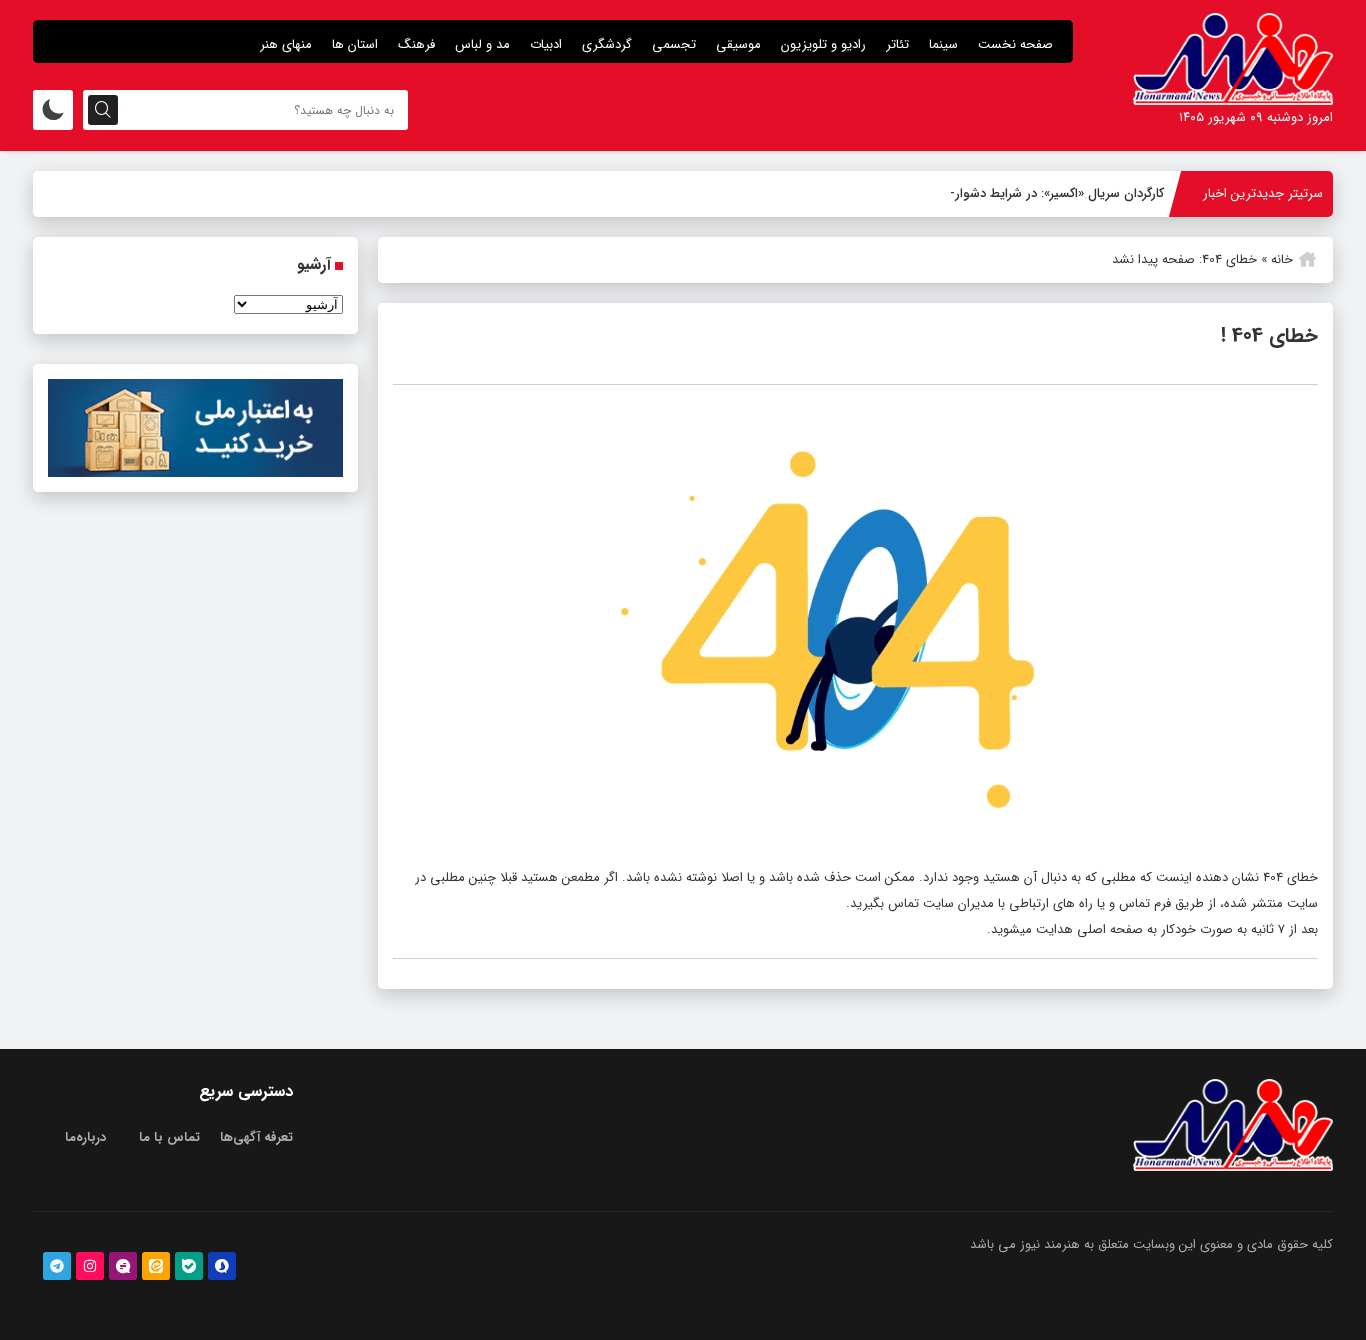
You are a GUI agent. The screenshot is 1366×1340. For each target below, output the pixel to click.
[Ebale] (189, 1266)
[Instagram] (90, 1266)
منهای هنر (286, 44)
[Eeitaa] (156, 1266)
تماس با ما (169, 1137)
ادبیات (546, 44)
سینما (943, 44)
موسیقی (738, 44)
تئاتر (897, 44)
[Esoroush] (222, 1266)
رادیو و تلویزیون (823, 44)
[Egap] (123, 1266)
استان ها (355, 44)
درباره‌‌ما (85, 1137)
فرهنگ (416, 44)
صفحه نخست (1015, 44)
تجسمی (674, 44)
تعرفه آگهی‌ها (256, 1137)
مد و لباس (482, 44)
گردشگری (607, 44)
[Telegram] (57, 1266)
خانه (1282, 259)
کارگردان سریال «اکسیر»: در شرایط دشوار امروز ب (1037, 193)
